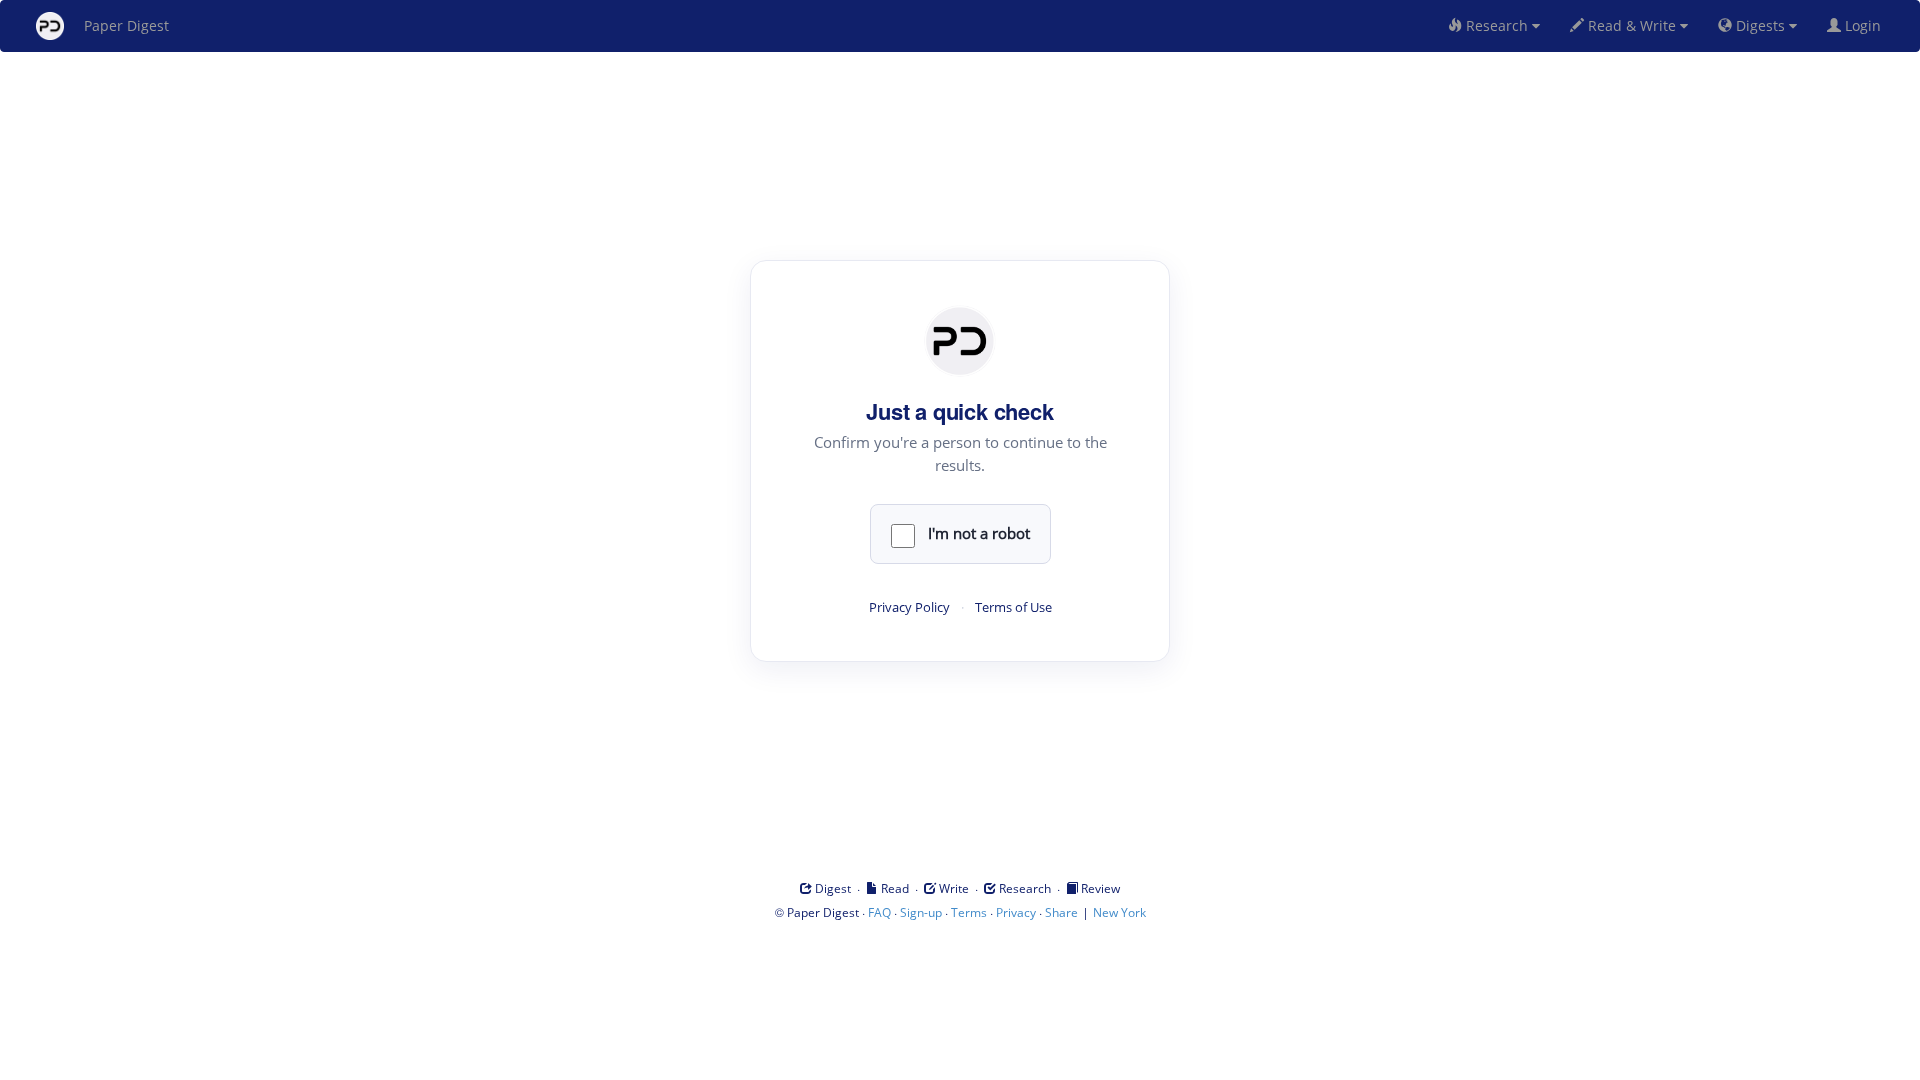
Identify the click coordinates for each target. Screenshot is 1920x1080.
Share (1061, 912)
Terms (969, 912)
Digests (1760, 25)
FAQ (879, 912)
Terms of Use (1013, 607)
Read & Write (1632, 25)
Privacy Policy (909, 607)
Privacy (1016, 912)
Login (1865, 25)
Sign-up (921, 912)
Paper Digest (126, 25)
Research (1497, 25)
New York (1119, 912)
